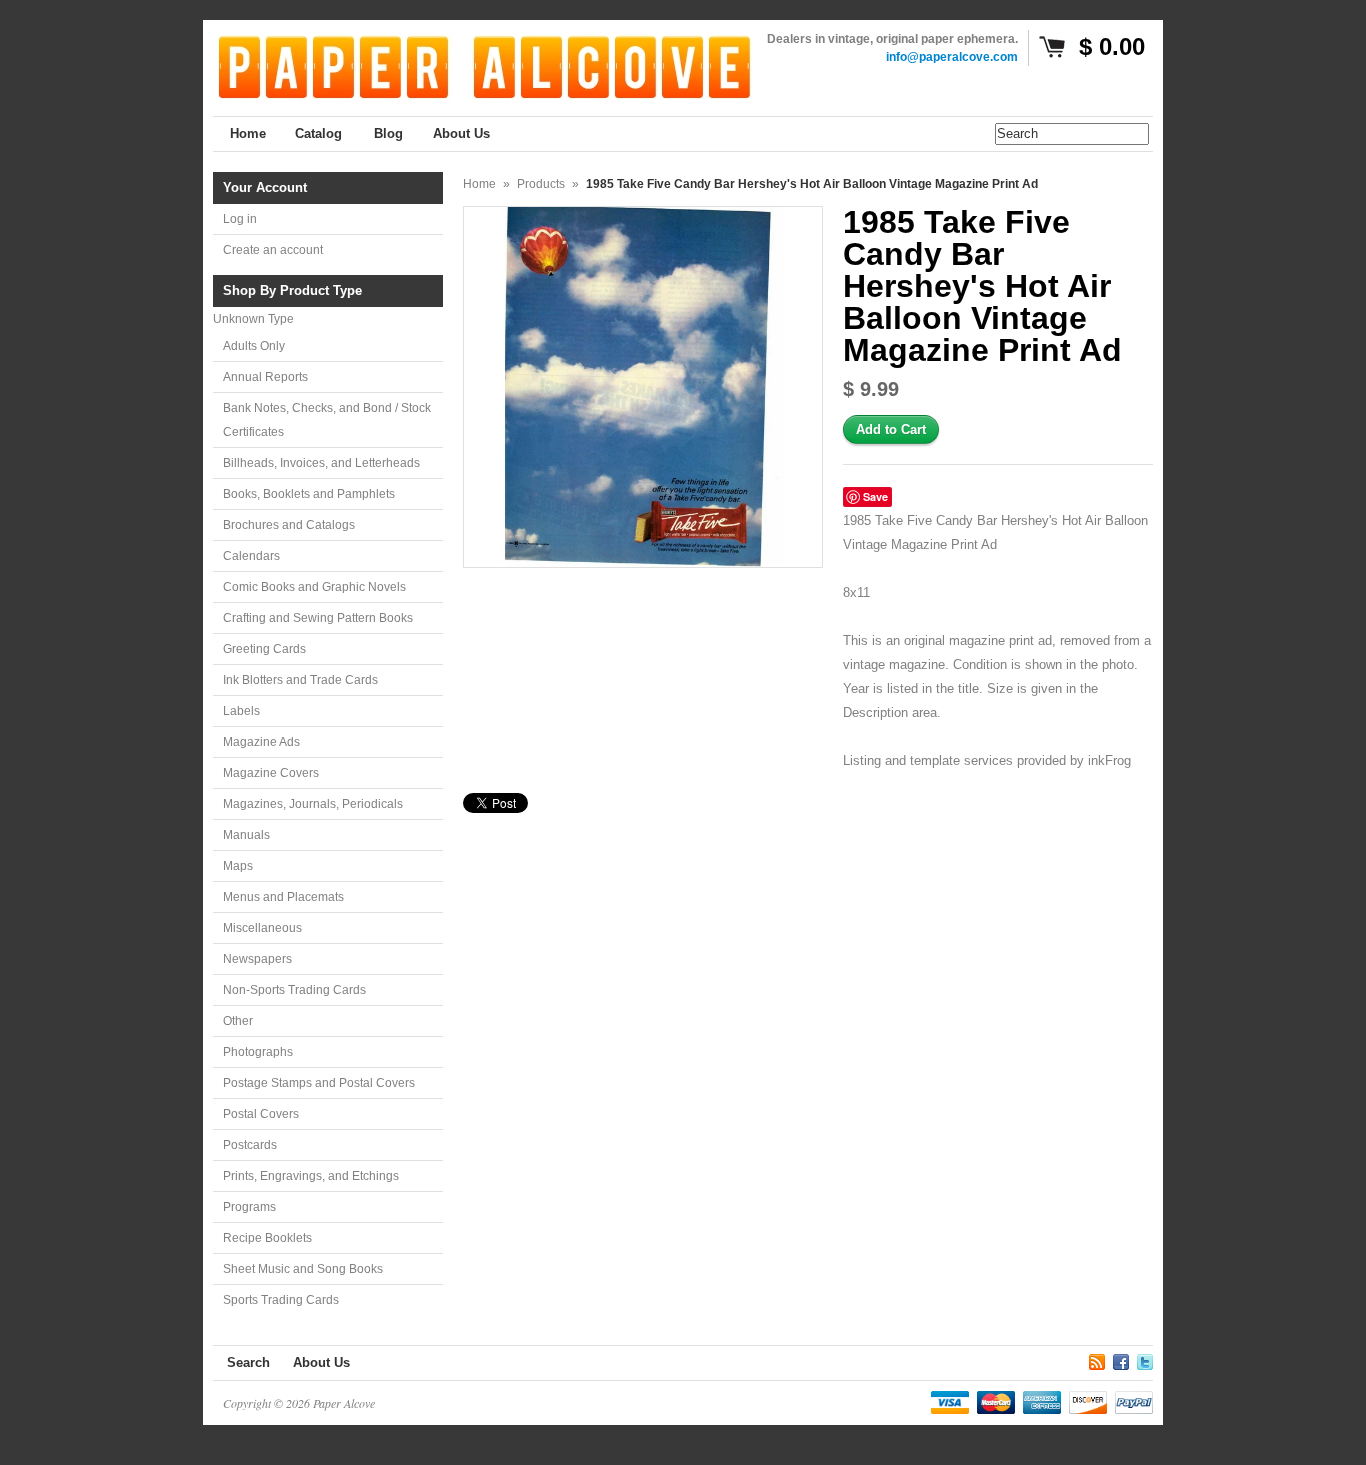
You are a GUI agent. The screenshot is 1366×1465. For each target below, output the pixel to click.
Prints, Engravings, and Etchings (311, 1176)
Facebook (1121, 1359)
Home (479, 184)
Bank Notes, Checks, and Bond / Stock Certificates (327, 420)
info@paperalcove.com (952, 57)
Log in (240, 219)
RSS (1097, 1359)
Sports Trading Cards (281, 1300)
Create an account (273, 250)
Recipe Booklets (267, 1238)
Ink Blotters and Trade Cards (300, 680)
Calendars (251, 556)
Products (541, 184)
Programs (249, 1207)
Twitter (1145, 1359)
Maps (238, 866)
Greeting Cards (264, 649)
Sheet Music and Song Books (303, 1269)
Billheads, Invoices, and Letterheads (321, 463)
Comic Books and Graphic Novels (314, 587)
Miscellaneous (262, 928)
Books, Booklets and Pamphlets (309, 494)
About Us (321, 1362)
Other (238, 1021)
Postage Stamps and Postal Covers (319, 1083)
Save (875, 496)
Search (248, 1362)
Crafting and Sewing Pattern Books (318, 618)
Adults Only (254, 346)
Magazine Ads (261, 742)
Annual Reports (265, 377)
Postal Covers (261, 1114)
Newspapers (257, 959)
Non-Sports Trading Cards (294, 990)
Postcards (250, 1145)
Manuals (246, 835)
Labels (241, 711)
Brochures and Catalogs (289, 525)
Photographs (258, 1052)
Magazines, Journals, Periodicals (313, 804)
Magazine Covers (271, 773)
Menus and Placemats (283, 897)
